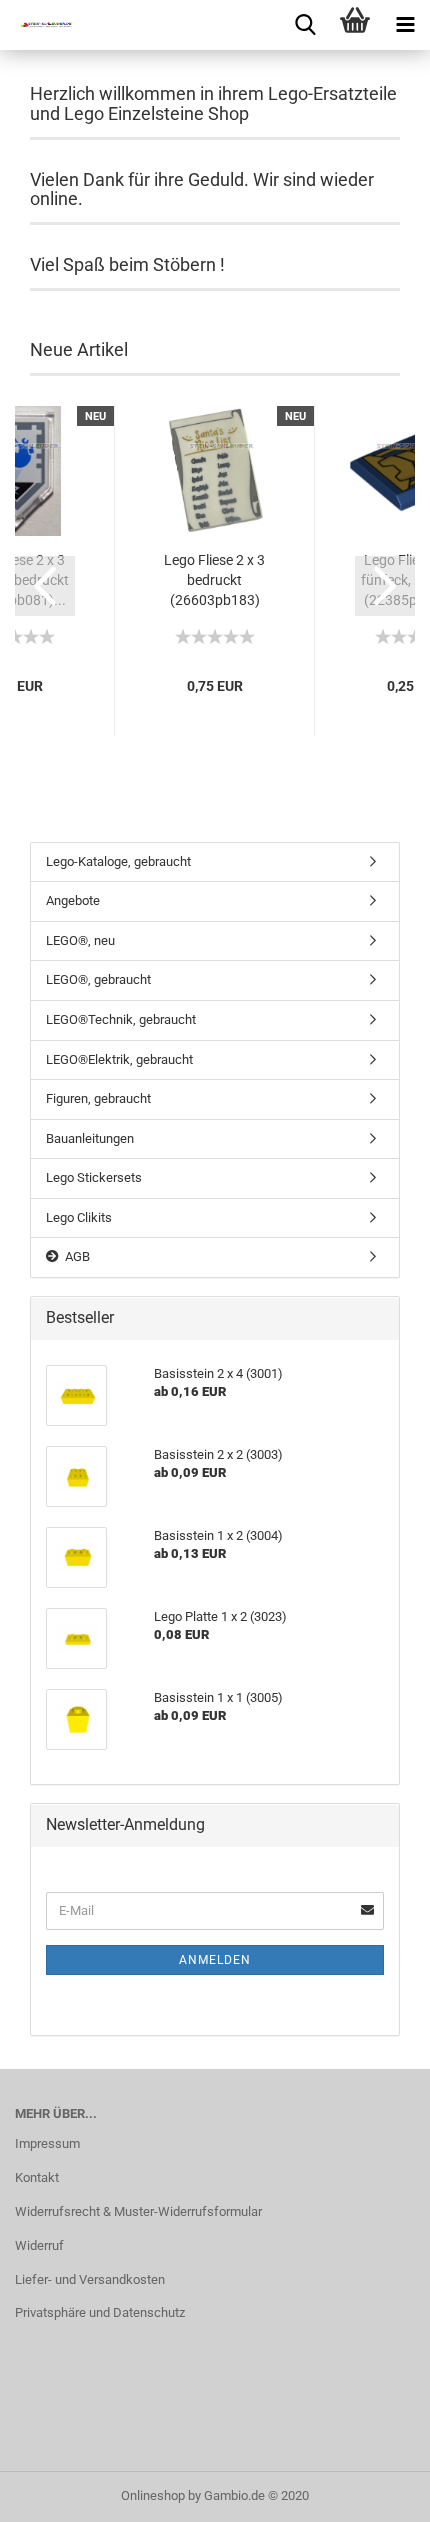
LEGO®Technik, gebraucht (121, 1019)
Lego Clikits (79, 1217)
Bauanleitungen (90, 1138)
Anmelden (215, 1960)
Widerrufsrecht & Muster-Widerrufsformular (138, 2211)
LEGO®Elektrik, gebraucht (119, 1059)
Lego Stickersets (94, 1177)
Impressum (47, 2143)
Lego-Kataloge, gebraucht (118, 861)
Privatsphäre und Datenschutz (100, 2312)
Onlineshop (153, 2495)
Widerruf (39, 2245)
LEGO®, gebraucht (98, 979)
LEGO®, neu (80, 940)
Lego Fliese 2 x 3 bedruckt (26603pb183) (214, 580)
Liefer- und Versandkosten (90, 2279)
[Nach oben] (375, 2492)
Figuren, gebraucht (98, 1098)
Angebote (73, 900)
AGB (74, 1256)
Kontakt (37, 2177)
